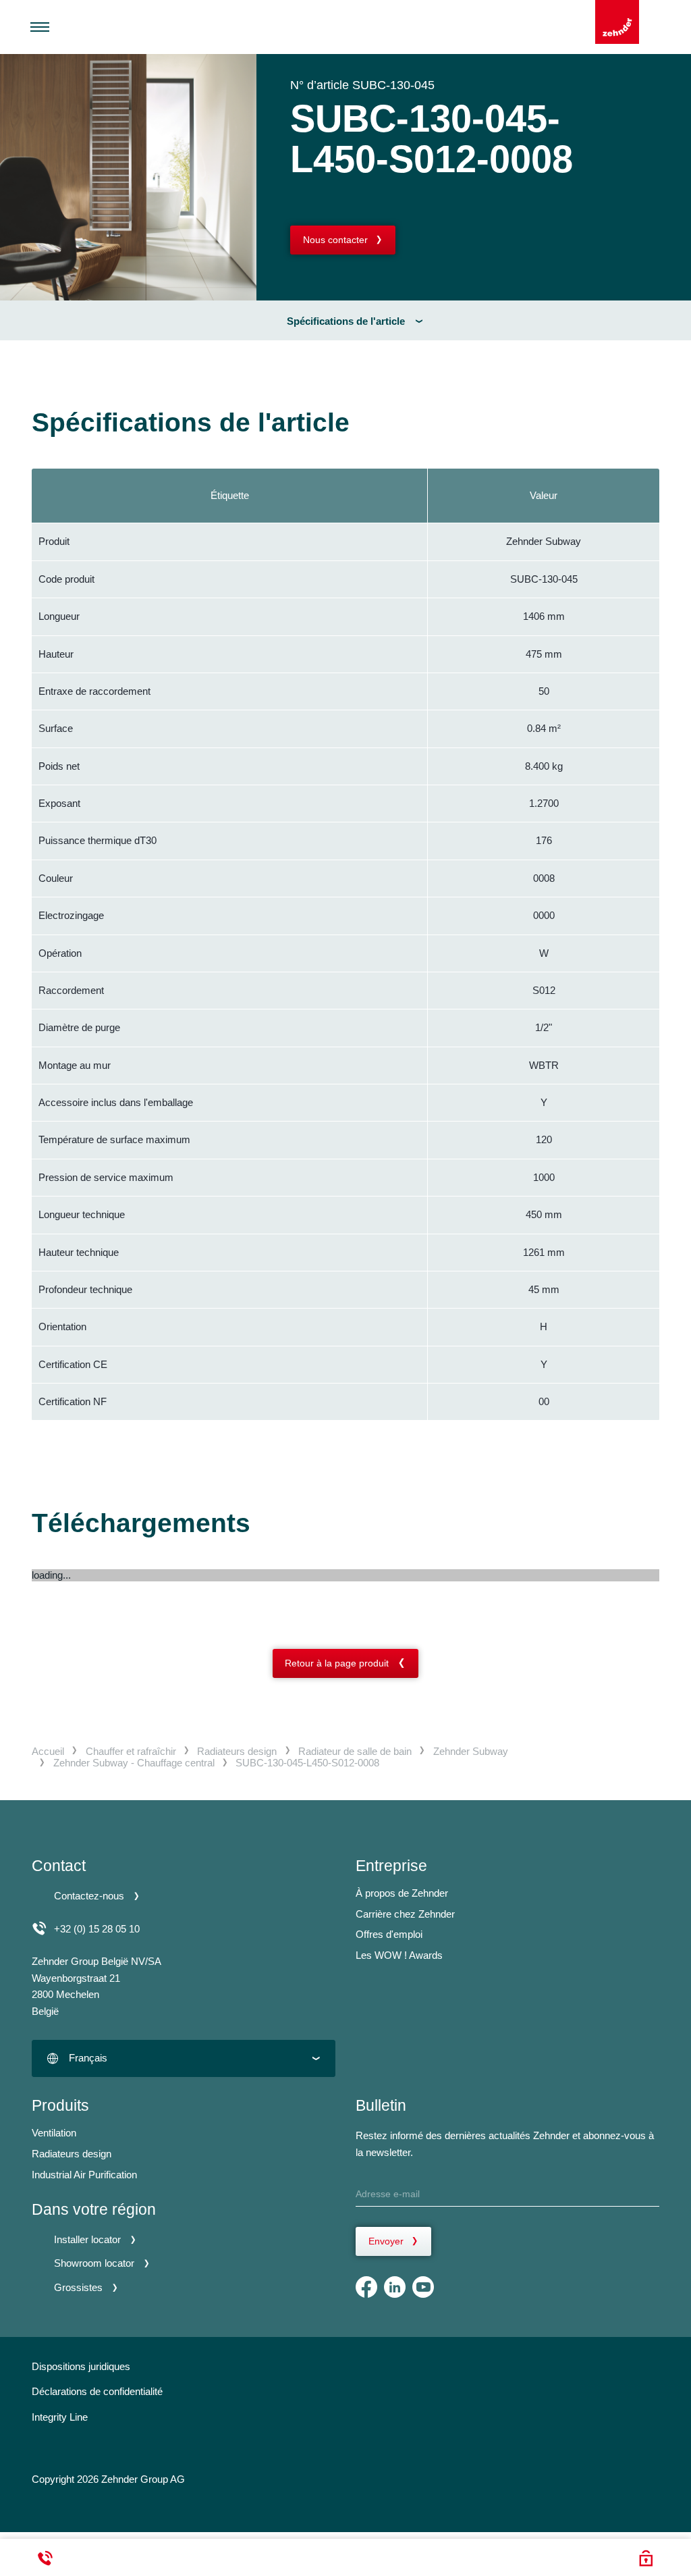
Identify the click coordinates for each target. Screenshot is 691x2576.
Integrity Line (60, 2417)
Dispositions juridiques (81, 2366)
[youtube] (423, 2287)
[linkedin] (395, 2287)
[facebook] (366, 2287)
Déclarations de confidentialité (97, 2391)
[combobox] (184, 2058)
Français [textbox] (88, 2058)
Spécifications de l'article (346, 321)
